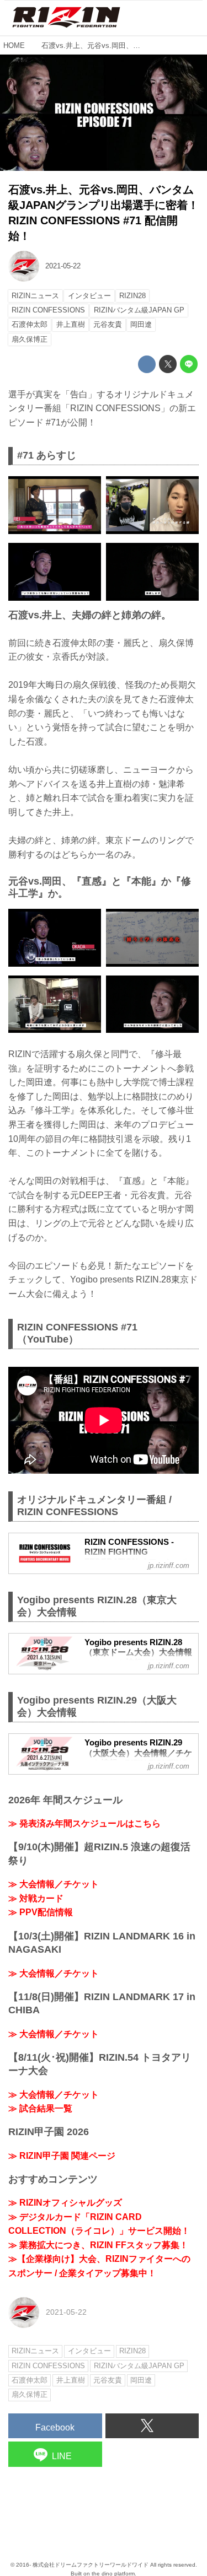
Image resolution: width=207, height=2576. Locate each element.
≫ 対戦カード (36, 1898)
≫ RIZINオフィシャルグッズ (65, 2203)
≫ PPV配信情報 (41, 1912)
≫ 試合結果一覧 (40, 2108)
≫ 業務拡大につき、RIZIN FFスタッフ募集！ (98, 2245)
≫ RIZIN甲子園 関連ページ (62, 2156)
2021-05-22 (63, 266)
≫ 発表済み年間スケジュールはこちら (84, 1823)
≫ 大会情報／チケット (54, 1884)
